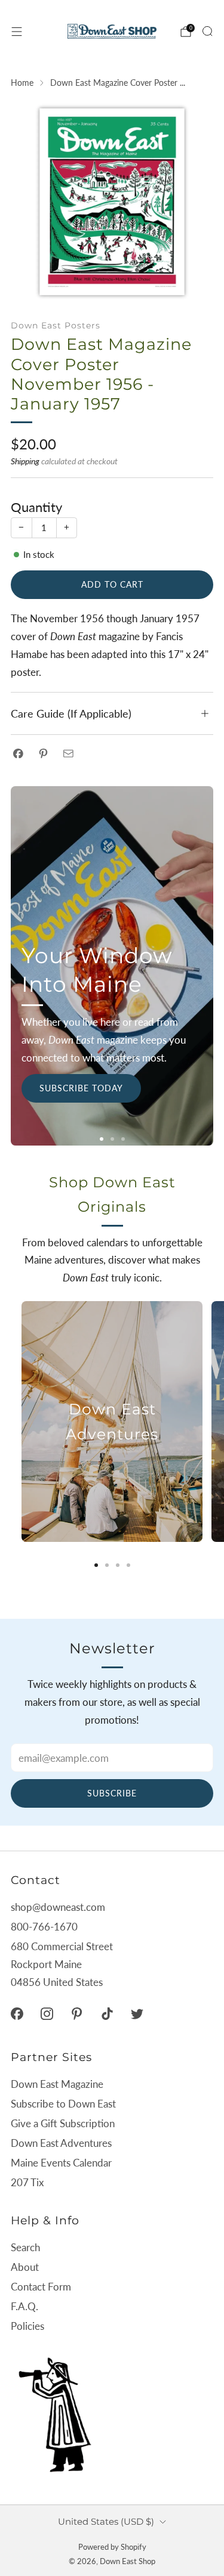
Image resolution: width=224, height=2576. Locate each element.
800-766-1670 (44, 1927)
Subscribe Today (81, 1088)
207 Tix (27, 2182)
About (25, 2267)
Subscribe (112, 1793)
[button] (102, 1139)
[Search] (207, 31)
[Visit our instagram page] (47, 2013)
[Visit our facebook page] (17, 2013)
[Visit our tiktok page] (107, 2013)
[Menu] (17, 32)
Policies (27, 2326)
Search (25, 2247)
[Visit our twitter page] (137, 2013)
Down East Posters (56, 325)
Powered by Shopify (112, 2547)
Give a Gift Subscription (63, 2123)
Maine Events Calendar (61, 2163)
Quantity (36, 507)
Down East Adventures (61, 2143)
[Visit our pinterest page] (77, 2013)
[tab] (96, 1565)
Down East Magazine (57, 2084)
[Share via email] (68, 753)
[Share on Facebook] (18, 753)
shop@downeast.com (58, 1907)
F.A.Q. (24, 2306)
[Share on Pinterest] (43, 753)
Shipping (25, 461)
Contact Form (41, 2287)
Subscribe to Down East (63, 2104)
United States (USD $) (106, 2521)
